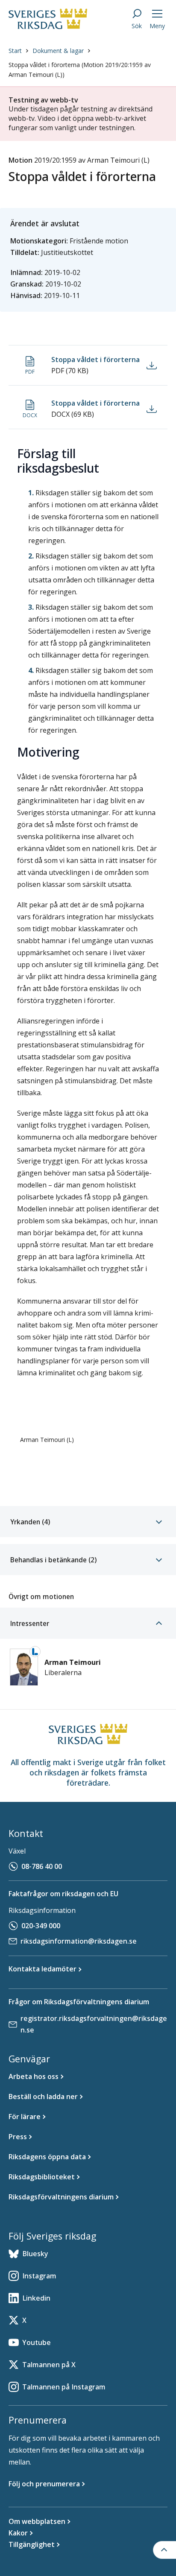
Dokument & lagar (58, 51)
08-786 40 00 (42, 1866)
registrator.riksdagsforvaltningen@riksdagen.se (94, 2024)
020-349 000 (41, 1926)
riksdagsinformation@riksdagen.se (79, 1941)
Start (15, 51)
